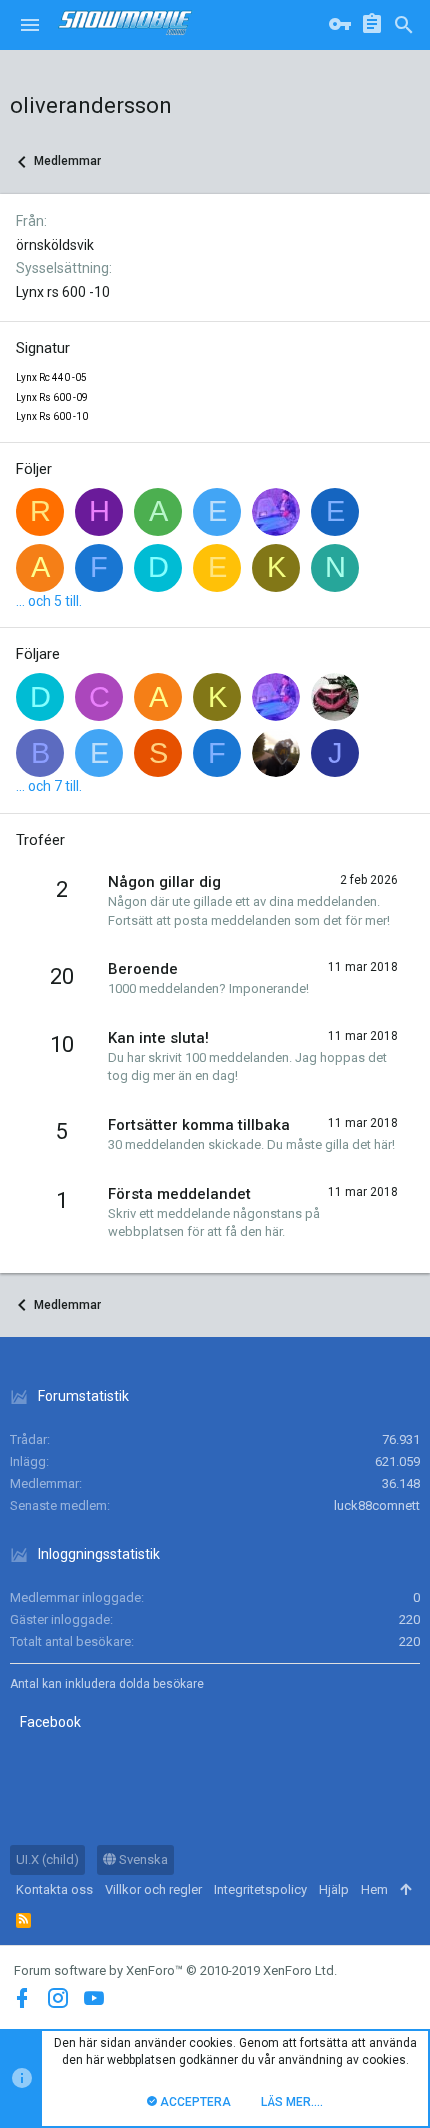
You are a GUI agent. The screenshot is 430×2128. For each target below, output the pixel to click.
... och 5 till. (49, 601)
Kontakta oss (54, 1889)
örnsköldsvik (55, 245)
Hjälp (334, 1889)
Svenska (142, 1859)
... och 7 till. (49, 786)
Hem (374, 1889)
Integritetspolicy (260, 1889)
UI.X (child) (47, 1859)
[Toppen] (405, 1890)
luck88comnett (377, 1505)
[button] (30, 25)
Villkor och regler (153, 1889)
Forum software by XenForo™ (175, 1970)
